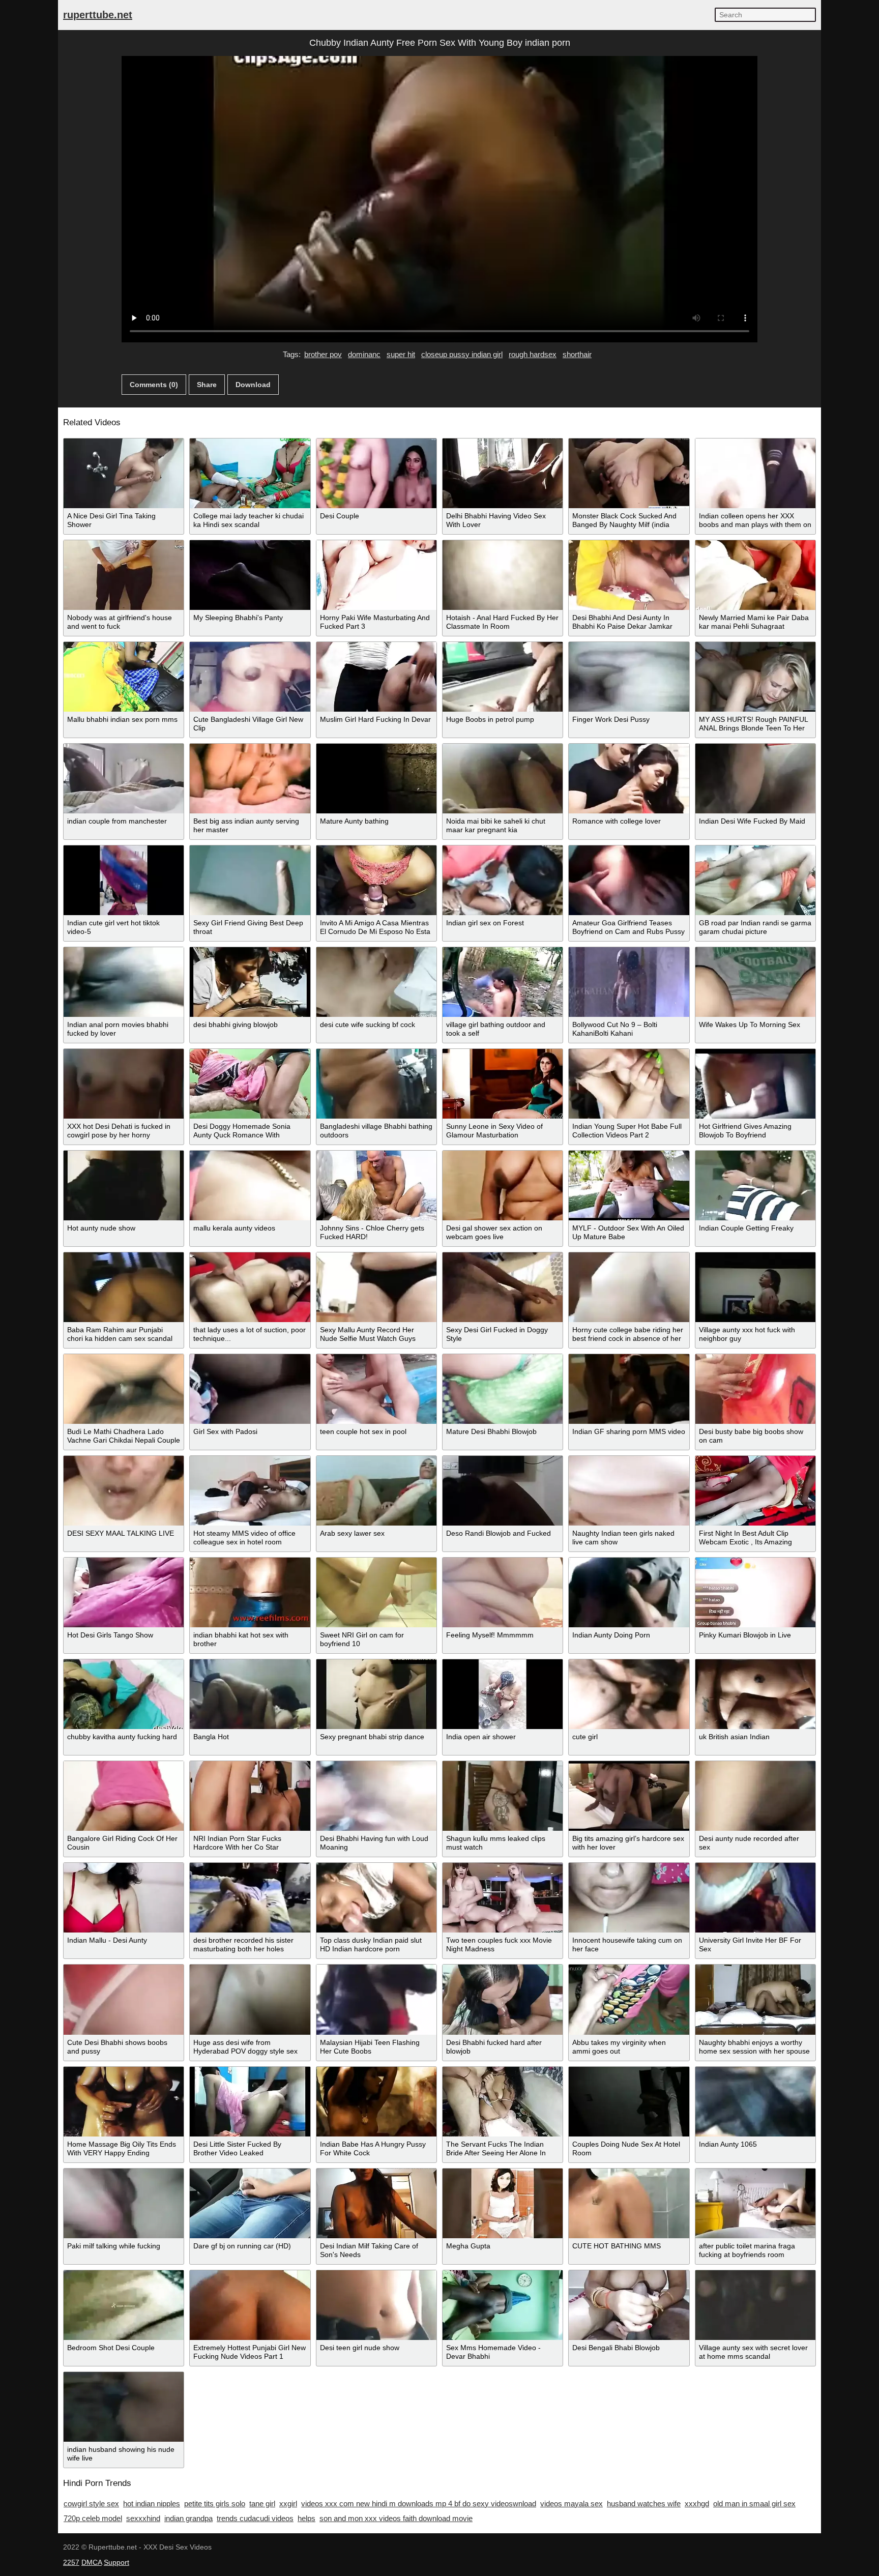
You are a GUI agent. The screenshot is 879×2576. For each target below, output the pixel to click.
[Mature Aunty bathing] (376, 779)
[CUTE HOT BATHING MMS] (629, 2203)
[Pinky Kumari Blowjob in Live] (755, 1592)
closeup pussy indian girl (462, 354)
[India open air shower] (503, 1694)
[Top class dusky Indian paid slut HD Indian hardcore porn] (376, 1898)
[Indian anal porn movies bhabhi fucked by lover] (124, 982)
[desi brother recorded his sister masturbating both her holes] (250, 1898)
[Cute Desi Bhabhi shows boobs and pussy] (124, 1999)
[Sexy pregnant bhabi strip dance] (376, 1694)
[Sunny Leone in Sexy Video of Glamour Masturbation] (503, 1084)
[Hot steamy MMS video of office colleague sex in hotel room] (250, 1491)
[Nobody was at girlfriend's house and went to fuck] (124, 575)
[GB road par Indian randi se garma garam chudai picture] (755, 880)
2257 (71, 2562)
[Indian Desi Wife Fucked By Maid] (755, 779)
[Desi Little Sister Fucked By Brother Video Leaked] (250, 2102)
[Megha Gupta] (503, 2203)
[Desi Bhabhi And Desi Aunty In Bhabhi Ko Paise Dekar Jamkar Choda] (629, 575)
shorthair (577, 354)
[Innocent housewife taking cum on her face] (629, 1898)
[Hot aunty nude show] (124, 1185)
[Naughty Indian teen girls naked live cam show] (629, 1491)
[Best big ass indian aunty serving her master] (250, 779)
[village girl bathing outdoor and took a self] (503, 982)
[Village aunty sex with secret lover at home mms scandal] (755, 2305)
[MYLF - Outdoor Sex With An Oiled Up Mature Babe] (629, 1185)
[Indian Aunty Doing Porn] (629, 1592)
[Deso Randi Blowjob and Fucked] (503, 1491)
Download (253, 385)
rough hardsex (533, 354)
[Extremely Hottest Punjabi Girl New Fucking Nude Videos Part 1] (250, 2305)
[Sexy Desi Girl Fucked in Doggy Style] (503, 1287)
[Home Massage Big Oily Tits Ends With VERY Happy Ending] (124, 2102)
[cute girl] (629, 1694)
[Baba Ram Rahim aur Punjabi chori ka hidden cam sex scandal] (124, 1287)
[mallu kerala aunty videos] (250, 1185)
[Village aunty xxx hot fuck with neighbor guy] (755, 1287)
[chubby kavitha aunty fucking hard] (124, 1694)
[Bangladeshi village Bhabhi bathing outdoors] (376, 1084)
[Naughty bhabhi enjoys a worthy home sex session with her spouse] (755, 1999)
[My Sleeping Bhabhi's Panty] (250, 575)
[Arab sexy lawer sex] (376, 1491)
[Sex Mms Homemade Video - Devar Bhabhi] (503, 2305)
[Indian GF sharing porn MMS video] (629, 1389)
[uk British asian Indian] (755, 1694)
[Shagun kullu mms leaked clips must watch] (503, 1796)
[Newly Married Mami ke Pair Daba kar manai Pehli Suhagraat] (755, 575)
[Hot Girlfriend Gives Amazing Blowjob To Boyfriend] (755, 1084)
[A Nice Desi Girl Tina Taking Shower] (124, 473)
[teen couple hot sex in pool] (376, 1389)
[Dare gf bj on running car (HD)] (250, 2203)
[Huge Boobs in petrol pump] (503, 677)
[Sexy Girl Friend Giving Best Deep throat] (250, 880)
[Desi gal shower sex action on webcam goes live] (503, 1185)
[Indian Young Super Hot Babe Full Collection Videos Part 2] (629, 1084)
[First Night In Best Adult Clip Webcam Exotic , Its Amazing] (755, 1491)
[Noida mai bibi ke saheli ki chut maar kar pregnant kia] (503, 779)
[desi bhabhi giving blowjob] (250, 982)
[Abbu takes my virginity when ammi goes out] (629, 1999)
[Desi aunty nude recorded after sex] (755, 1796)
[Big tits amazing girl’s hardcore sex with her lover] (629, 1796)
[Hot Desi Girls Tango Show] (124, 1592)
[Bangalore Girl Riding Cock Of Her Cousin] (124, 1796)
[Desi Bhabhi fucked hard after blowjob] (503, 1999)
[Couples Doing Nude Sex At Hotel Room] (629, 2102)
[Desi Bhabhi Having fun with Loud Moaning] (376, 1796)
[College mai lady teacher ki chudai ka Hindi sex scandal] (250, 473)
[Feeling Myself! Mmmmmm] (503, 1592)
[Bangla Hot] (250, 1694)
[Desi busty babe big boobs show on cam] (755, 1389)
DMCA (92, 2562)
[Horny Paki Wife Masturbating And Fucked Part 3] (376, 575)
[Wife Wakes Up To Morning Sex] (755, 982)
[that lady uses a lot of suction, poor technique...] (250, 1287)
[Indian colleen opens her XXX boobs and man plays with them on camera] (755, 473)
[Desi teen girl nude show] (376, 2305)
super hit (401, 354)
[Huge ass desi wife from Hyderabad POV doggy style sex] (250, 1999)
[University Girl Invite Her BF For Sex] (755, 1898)
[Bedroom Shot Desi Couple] (124, 2305)
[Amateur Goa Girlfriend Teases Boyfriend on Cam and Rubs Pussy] (629, 880)
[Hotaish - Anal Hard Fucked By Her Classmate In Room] (503, 575)
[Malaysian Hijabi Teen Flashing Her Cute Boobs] (376, 1999)
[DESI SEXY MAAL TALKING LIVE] (124, 1491)
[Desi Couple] (376, 473)
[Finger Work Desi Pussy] (629, 677)
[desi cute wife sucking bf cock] (376, 982)
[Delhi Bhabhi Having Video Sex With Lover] (503, 473)
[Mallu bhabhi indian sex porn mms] (124, 677)
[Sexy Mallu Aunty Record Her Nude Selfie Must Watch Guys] (376, 1287)
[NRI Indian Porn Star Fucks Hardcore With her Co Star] (250, 1796)
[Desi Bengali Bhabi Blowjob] (629, 2305)
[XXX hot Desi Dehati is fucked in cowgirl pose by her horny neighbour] (124, 1084)
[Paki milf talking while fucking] (124, 2203)
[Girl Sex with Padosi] (250, 1389)
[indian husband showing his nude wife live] (124, 2407)
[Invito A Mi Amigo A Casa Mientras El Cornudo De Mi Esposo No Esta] (376, 880)
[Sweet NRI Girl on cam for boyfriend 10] (376, 1592)
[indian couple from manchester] (124, 779)
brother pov (323, 354)
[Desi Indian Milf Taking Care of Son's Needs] (376, 2203)
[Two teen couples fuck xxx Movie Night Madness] (503, 1898)
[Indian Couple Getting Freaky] (755, 1185)
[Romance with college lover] (629, 779)
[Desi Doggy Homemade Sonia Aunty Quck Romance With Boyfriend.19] (250, 1084)
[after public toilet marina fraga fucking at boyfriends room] (755, 2203)
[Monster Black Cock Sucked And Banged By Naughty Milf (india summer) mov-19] (629, 473)
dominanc (364, 354)
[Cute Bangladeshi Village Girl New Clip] (250, 677)
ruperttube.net (98, 15)
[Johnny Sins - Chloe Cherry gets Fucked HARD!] (376, 1185)
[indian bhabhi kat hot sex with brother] (250, 1592)
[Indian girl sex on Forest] (503, 880)
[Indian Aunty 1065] (755, 2102)
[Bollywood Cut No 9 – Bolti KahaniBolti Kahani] (629, 982)
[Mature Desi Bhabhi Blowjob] (503, 1389)
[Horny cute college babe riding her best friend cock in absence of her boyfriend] (629, 1287)
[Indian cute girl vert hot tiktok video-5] (124, 880)
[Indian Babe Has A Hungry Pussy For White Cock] (376, 2102)
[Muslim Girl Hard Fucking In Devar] (376, 677)
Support (116, 2562)
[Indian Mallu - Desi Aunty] (124, 1898)
